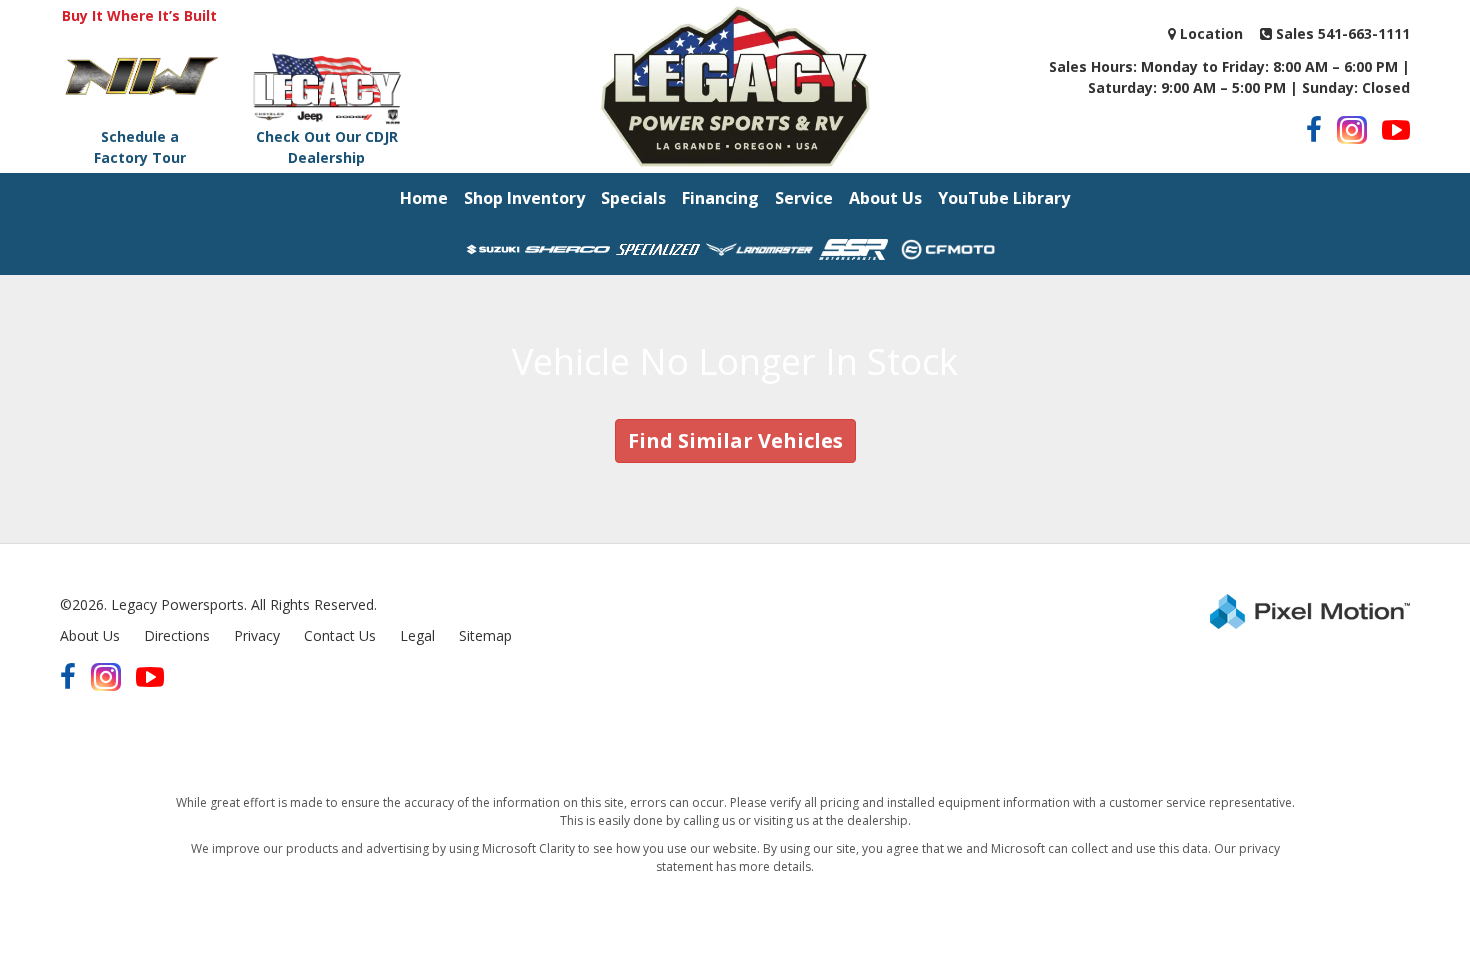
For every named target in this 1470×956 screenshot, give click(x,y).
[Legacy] (735, 84)
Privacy (257, 635)
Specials (633, 198)
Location (1209, 33)
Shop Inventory (524, 198)
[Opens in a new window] (1314, 130)
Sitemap (485, 635)
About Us (885, 198)
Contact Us (340, 635)
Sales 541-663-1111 (1341, 33)
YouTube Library (1004, 198)
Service (804, 198)
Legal (417, 635)
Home (424, 198)
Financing (720, 198)
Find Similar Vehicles (735, 440)
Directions (177, 635)
